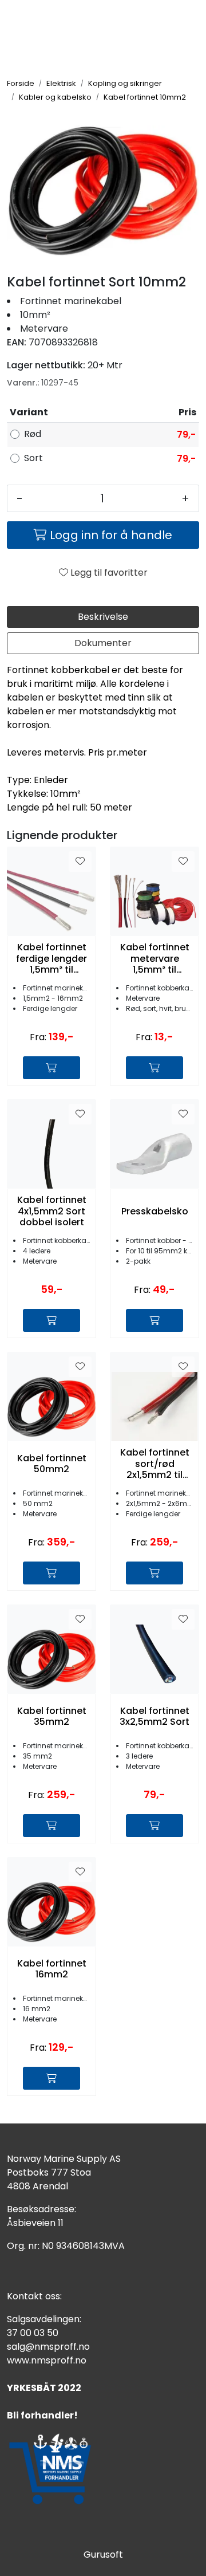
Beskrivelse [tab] (103, 617)
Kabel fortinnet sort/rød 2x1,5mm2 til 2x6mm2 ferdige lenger (155, 1464)
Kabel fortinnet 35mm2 (52, 1716)
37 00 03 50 (33, 2333)
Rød (33, 434)
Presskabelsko (155, 1211)
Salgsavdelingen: (44, 2319)
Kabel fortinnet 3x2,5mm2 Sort (154, 1716)
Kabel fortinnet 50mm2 (52, 1464)
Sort (33, 458)
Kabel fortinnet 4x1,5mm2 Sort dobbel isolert (52, 1211)
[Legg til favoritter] (80, 862)
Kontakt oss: (34, 2296)
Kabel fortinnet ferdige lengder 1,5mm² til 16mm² (51, 958)
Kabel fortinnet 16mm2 (52, 1969)
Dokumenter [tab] (103, 643)
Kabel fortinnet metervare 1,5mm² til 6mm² (155, 958)
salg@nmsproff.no (48, 2347)
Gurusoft (103, 2555)
